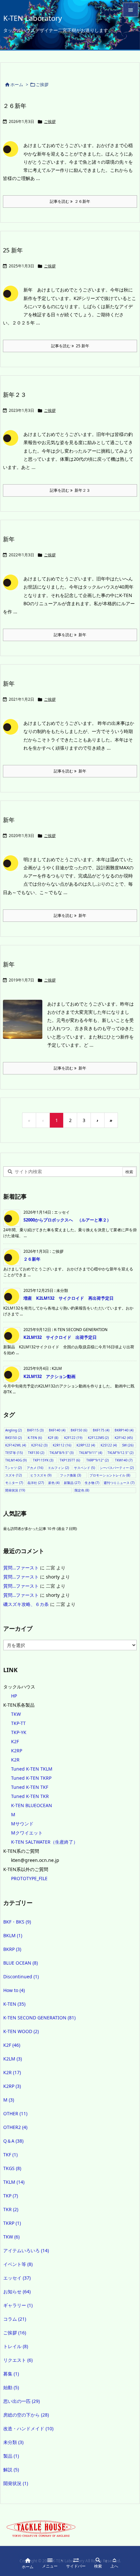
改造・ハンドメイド (28, 2428)
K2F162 (39, 1445)
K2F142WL (16, 1445)
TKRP (12, 2223)
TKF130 (36, 1453)
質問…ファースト (21, 1568)
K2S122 (109, 1445)
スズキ (14, 1475)
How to (14, 1990)
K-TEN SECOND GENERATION (39, 2018)
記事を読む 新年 (70, 635)
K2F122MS (98, 1438)
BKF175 (101, 1430)
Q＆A (13, 2141)
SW (128, 1445)
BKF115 (35, 1430)
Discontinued (21, 1977)
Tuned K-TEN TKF (30, 1787)
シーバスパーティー (117, 1468)
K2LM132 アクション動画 (49, 1376)
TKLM (14, 2182)
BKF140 (57, 1430)
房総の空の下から (26, 2415)
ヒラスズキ (41, 1475)
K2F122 (73, 1438)
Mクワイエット (27, 1833)
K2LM (13, 2059)
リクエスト (18, 2360)
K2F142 (124, 1438)
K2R (15, 1760)
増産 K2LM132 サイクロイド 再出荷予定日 (69, 1298)
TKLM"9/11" (91, 1453)
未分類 (13, 2442)
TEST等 (14, 1453)
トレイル (16, 2346)
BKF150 (79, 1430)
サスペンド (84, 1468)
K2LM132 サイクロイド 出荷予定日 (60, 1337)
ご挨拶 (50, 121)
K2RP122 (86, 1445)
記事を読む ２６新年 (70, 201)
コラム (15, 2319)
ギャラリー (18, 2305)
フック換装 (70, 1475)
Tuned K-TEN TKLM (32, 1769)
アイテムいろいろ (26, 2250)
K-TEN (35, 1438)
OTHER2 (15, 2127)
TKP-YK (19, 1732)
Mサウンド (22, 1824)
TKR (11, 2209)
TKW (16, 1714)
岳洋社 (36, 1483)
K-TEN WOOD (21, 2031)
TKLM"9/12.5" (120, 1453)
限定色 (82, 1490)
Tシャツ (14, 1468)
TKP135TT (70, 1460)
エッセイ (17, 2278)
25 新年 (13, 250)
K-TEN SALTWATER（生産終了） (44, 1842)
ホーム (17, 84)
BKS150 (14, 1438)
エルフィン (58, 1468)
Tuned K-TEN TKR (30, 1796)
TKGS (12, 2168)
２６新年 (15, 106)
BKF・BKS (17, 1922)
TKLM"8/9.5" (62, 1453)
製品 (11, 2456)
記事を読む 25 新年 (70, 346)
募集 (11, 2374)
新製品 (72, 1483)
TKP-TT (18, 1723)
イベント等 (18, 2264)
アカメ (35, 1468)
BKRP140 (124, 1430)
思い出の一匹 (21, 2401)
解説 (11, 2470)
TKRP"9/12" (98, 1460)
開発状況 (15, 1490)
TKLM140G (16, 1460)
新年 (9, 539)
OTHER (15, 2113)
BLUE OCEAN (21, 1963)
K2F (53, 1438)
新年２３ (15, 395)
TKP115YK (43, 1460)
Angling (14, 1430)
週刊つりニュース (119, 1483)
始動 (11, 2387)
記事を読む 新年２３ (70, 490)
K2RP (17, 1751)
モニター (14, 1483)
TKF (10, 2155)
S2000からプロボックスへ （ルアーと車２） (67, 1220)
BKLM (13, 1935)
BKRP (12, 1949)
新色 (54, 1483)
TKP (11, 2196)
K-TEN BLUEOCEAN (32, 1805)
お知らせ (17, 2291)
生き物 (92, 1483)
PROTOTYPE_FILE (29, 1878)
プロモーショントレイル (110, 1475)
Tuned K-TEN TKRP (31, 1778)
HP (14, 1696)
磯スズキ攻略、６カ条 (26, 1604)
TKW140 (124, 1460)
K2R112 (62, 1445)
